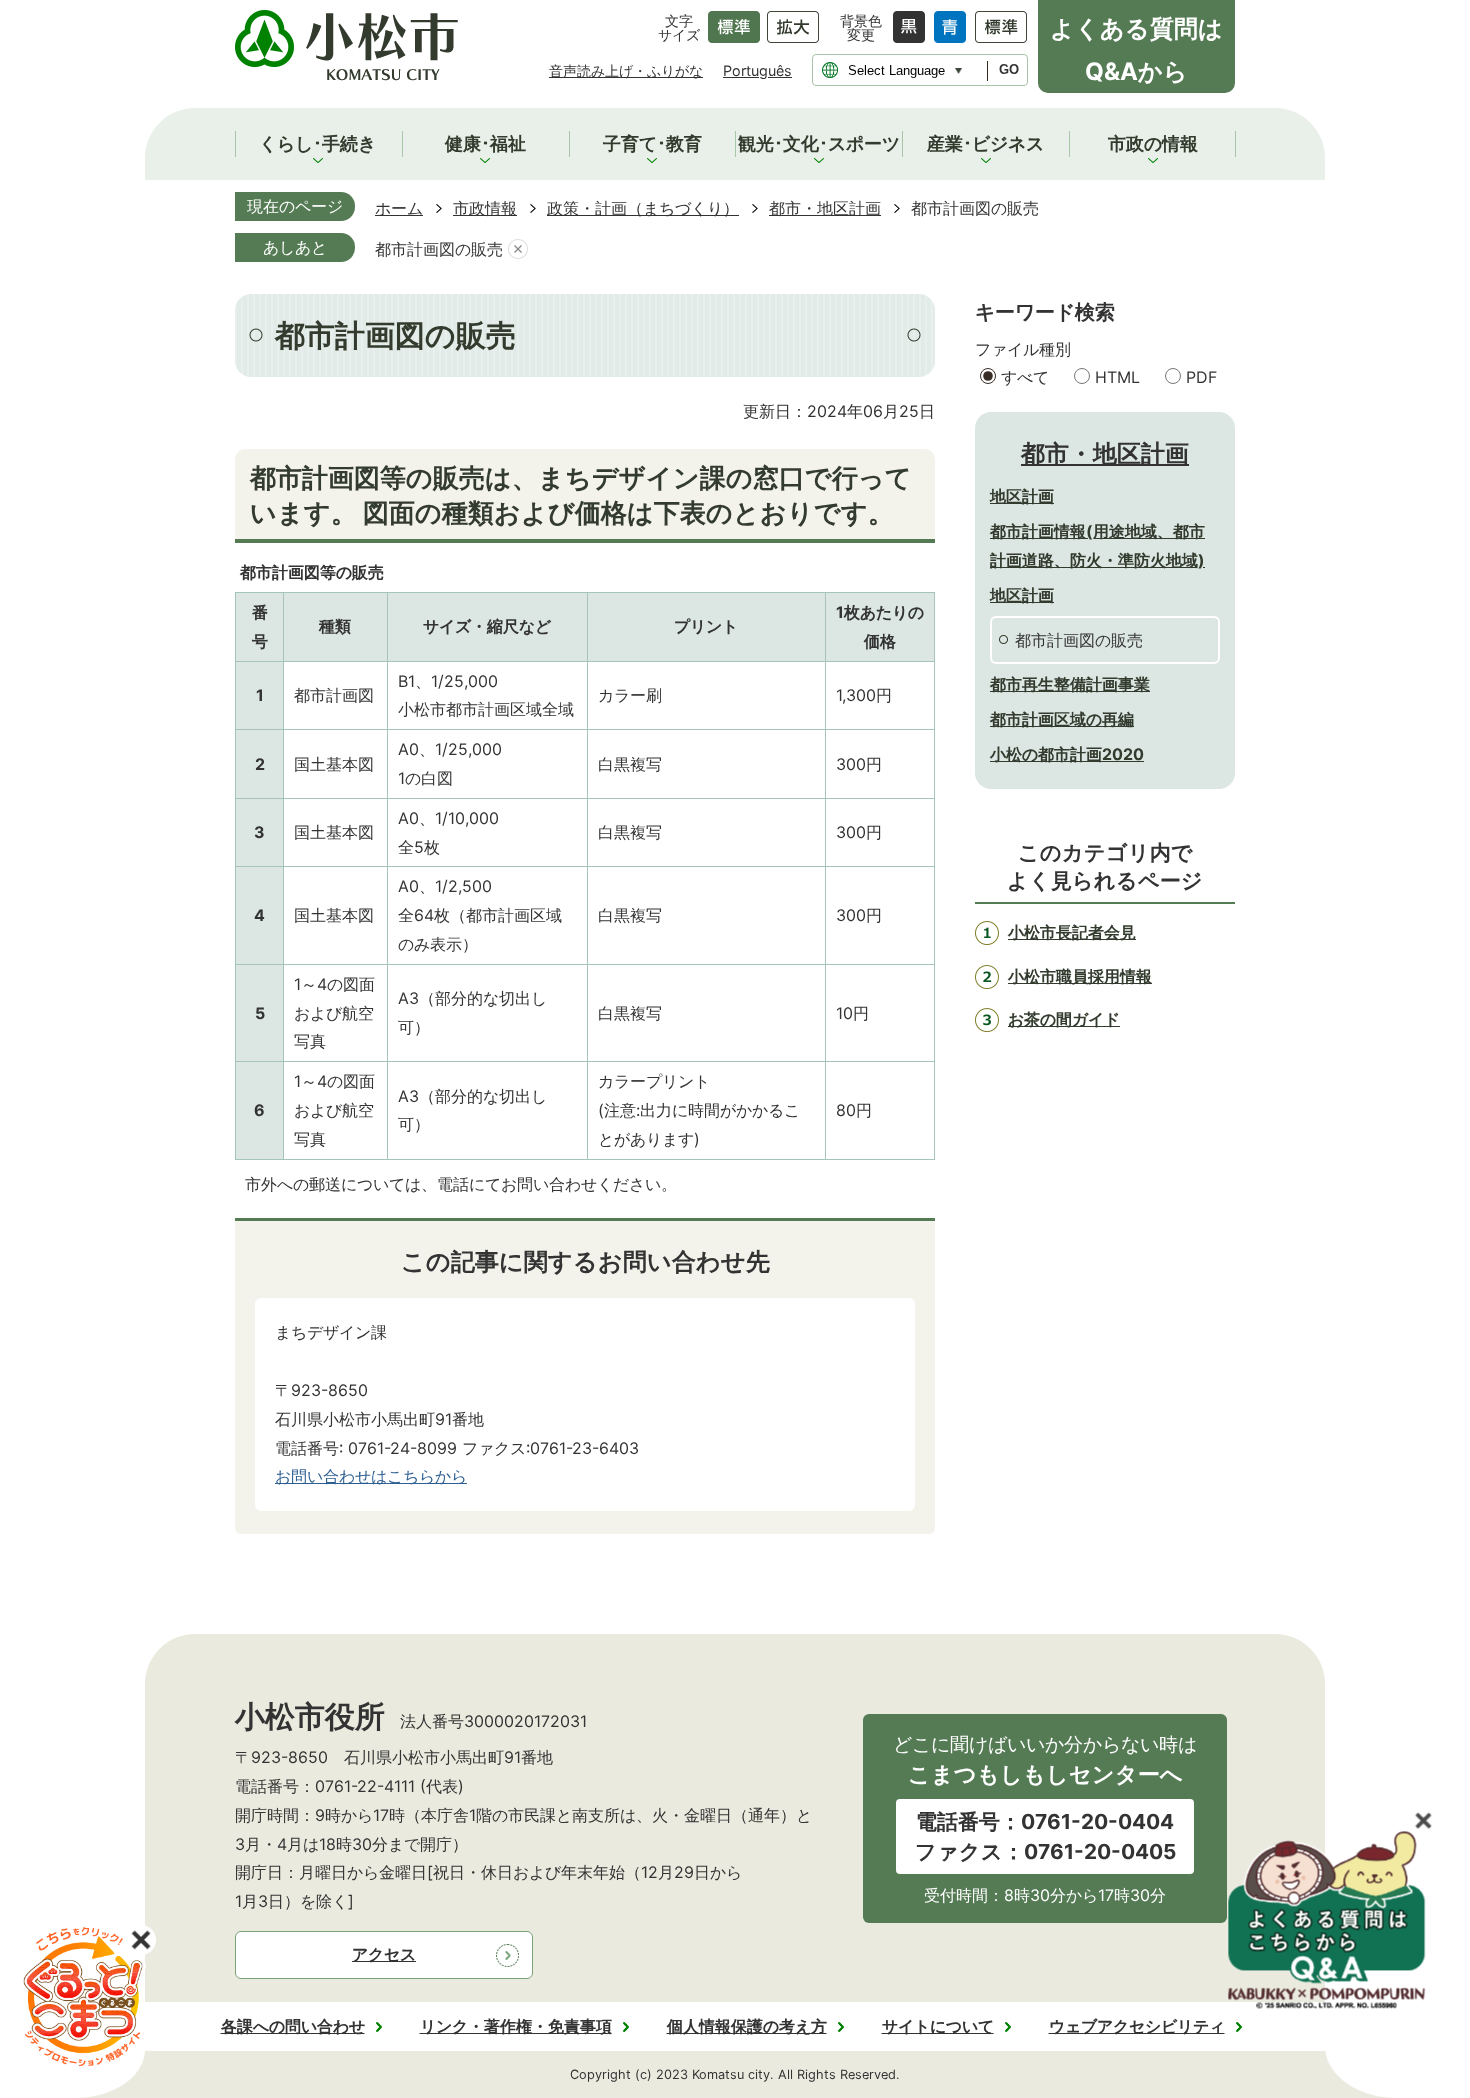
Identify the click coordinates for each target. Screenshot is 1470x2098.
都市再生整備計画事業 (1070, 684)
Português (757, 70)
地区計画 (1022, 496)
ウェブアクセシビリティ (1137, 2026)
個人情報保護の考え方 (747, 2026)
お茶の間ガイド (1064, 1019)
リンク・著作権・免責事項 (516, 2026)
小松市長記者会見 (1072, 932)
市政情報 (485, 208)
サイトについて (938, 2026)
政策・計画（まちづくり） (643, 208)
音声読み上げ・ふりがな (626, 70)
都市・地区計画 (825, 208)
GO (1009, 69)
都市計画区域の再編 (1062, 719)
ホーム (399, 208)
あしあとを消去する (518, 249)
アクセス (384, 1954)
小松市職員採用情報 (1080, 976)
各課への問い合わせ (293, 2026)
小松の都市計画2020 (1067, 754)
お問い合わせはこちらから (371, 1476)
